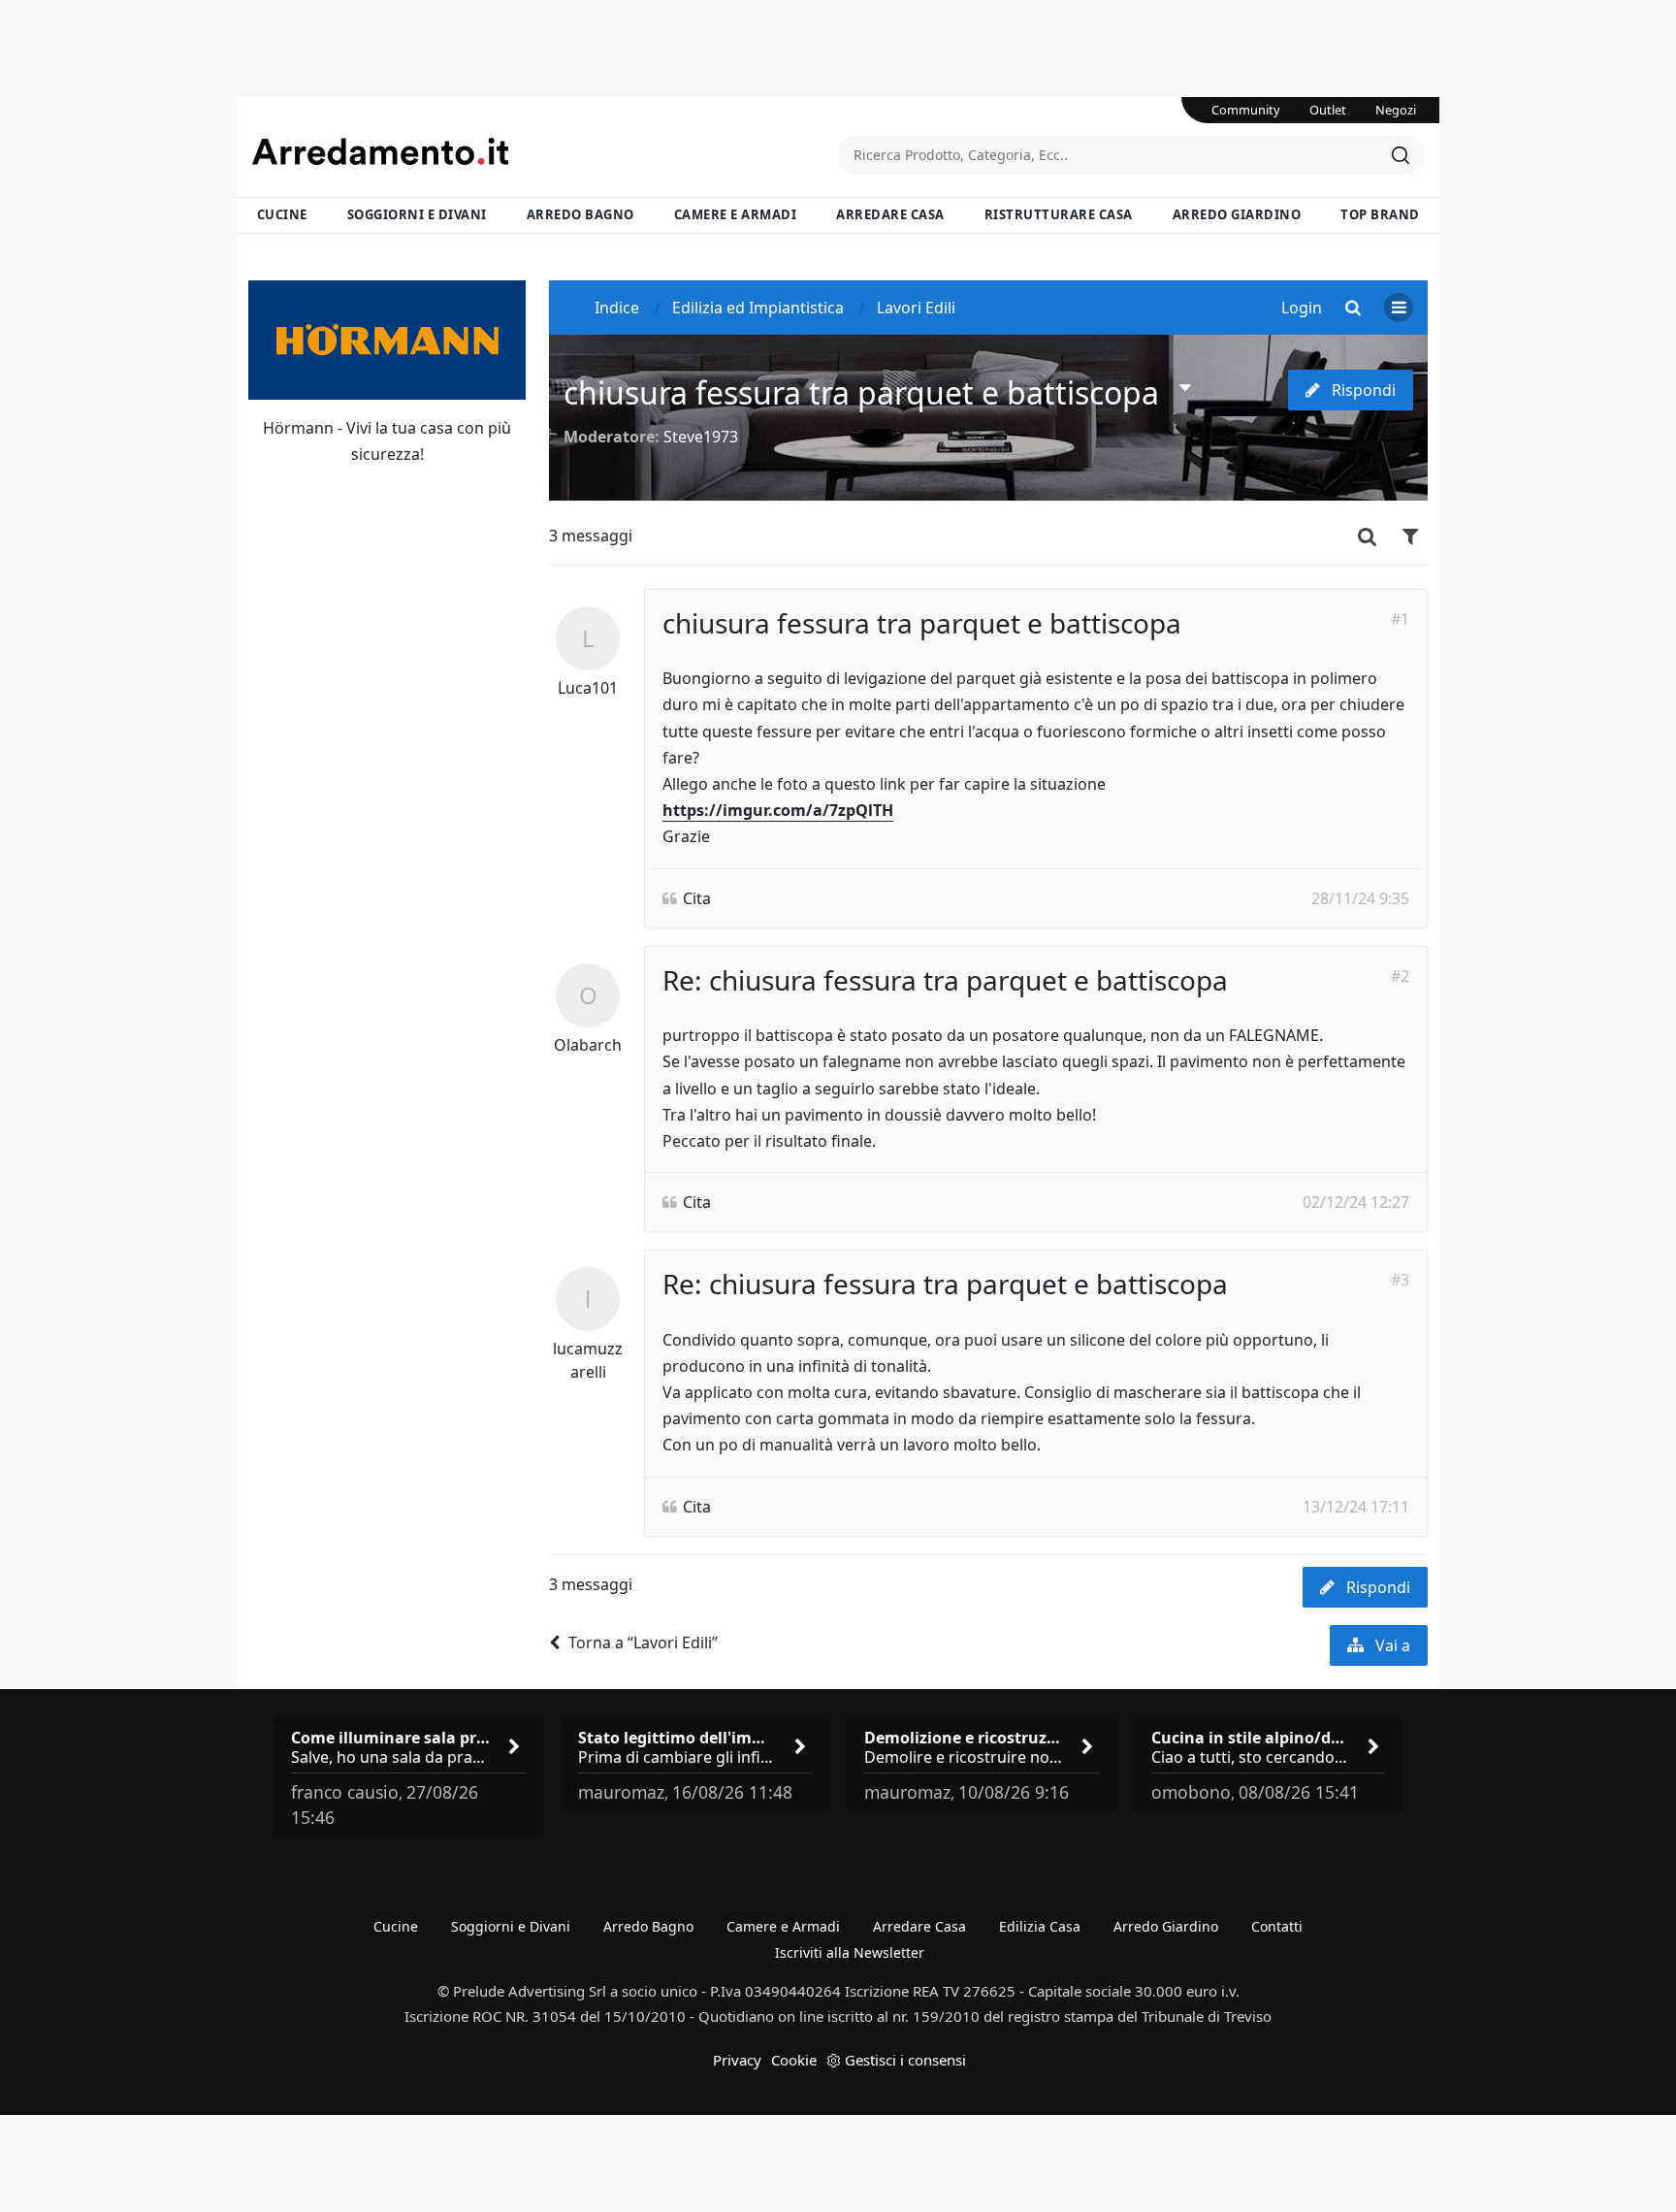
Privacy (737, 2060)
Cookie (794, 2060)
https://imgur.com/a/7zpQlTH (778, 810)
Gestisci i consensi (905, 2060)
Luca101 (588, 688)
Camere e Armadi (736, 214)
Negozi (1396, 110)
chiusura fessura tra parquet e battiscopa (861, 392)
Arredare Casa (890, 214)
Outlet (1328, 110)
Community (1246, 110)
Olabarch (588, 1045)
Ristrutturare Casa (1059, 214)
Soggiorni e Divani (417, 214)
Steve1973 (701, 437)
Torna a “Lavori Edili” (643, 1643)
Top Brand (1380, 214)
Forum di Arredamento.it (545, 151)
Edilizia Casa (1040, 1926)
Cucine (282, 214)
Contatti (1277, 1926)
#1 (1400, 619)
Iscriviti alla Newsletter (850, 1952)
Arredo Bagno (580, 214)
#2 (1400, 976)
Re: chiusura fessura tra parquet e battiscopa (945, 980)
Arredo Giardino (1237, 214)
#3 (1400, 1280)
